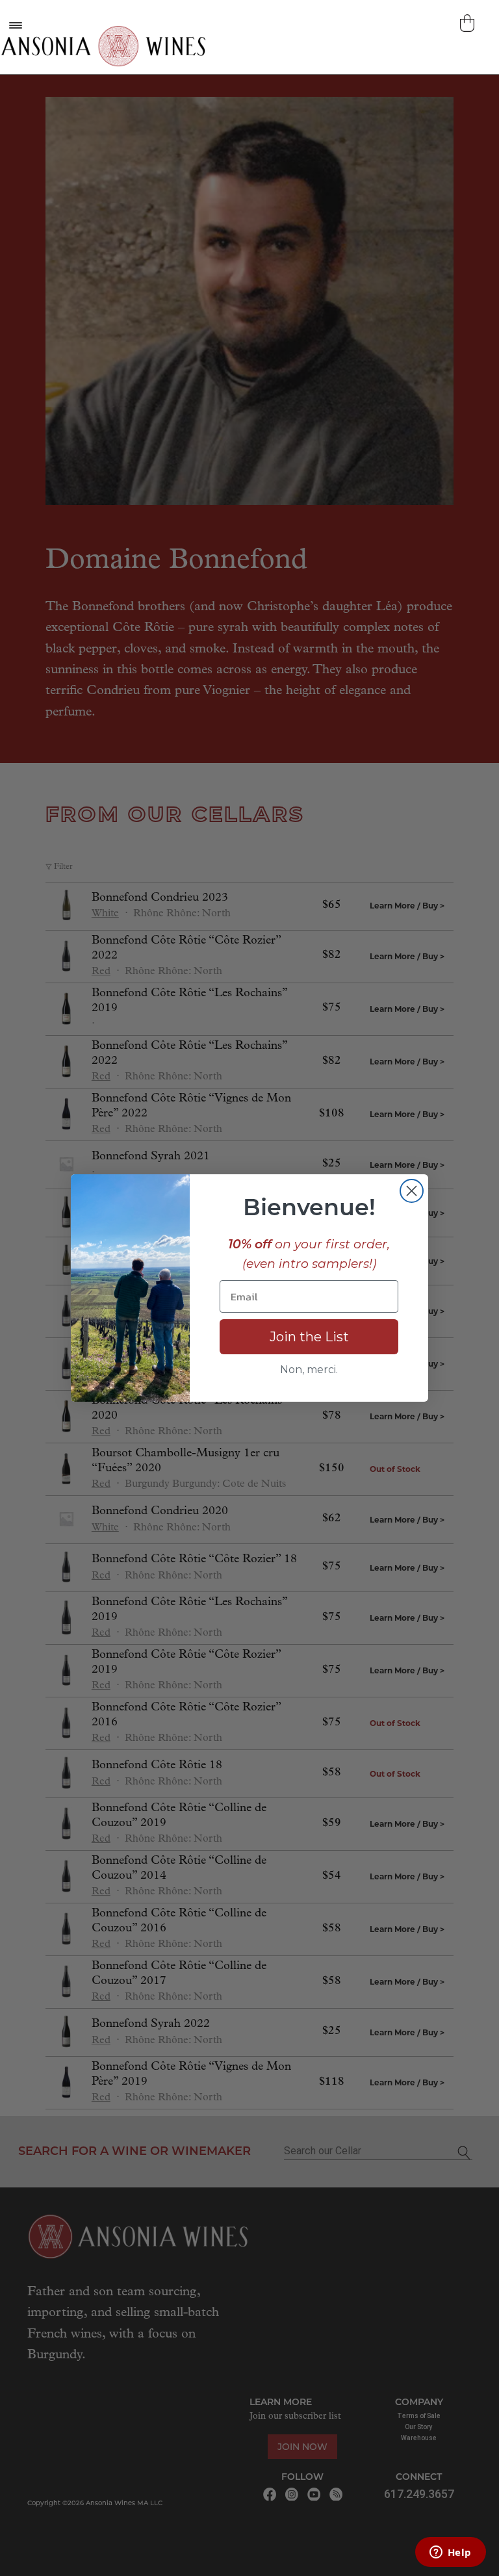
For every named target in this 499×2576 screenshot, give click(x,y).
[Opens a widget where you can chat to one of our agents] (450, 2553)
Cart (469, 23)
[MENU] (15, 25)
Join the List (309, 1337)
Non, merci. (309, 1370)
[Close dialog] (412, 1191)
